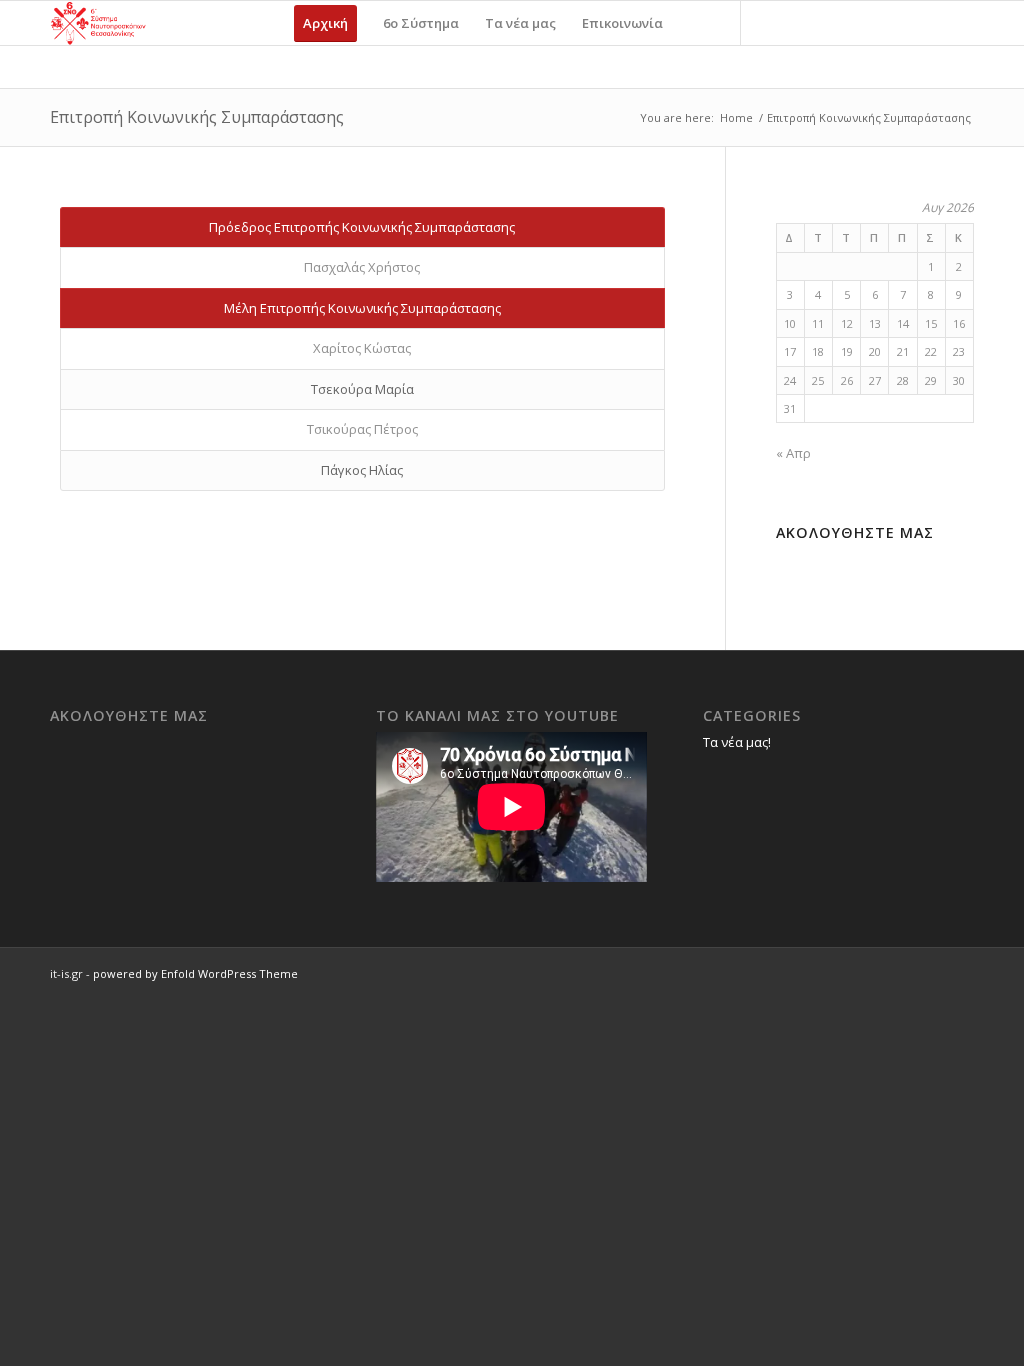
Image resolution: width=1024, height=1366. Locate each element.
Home (736, 117)
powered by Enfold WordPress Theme (195, 973)
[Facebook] (772, 22)
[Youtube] (802, 22)
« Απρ (793, 453)
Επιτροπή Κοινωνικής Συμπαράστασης (197, 117)
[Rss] (832, 22)
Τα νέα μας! (737, 742)
